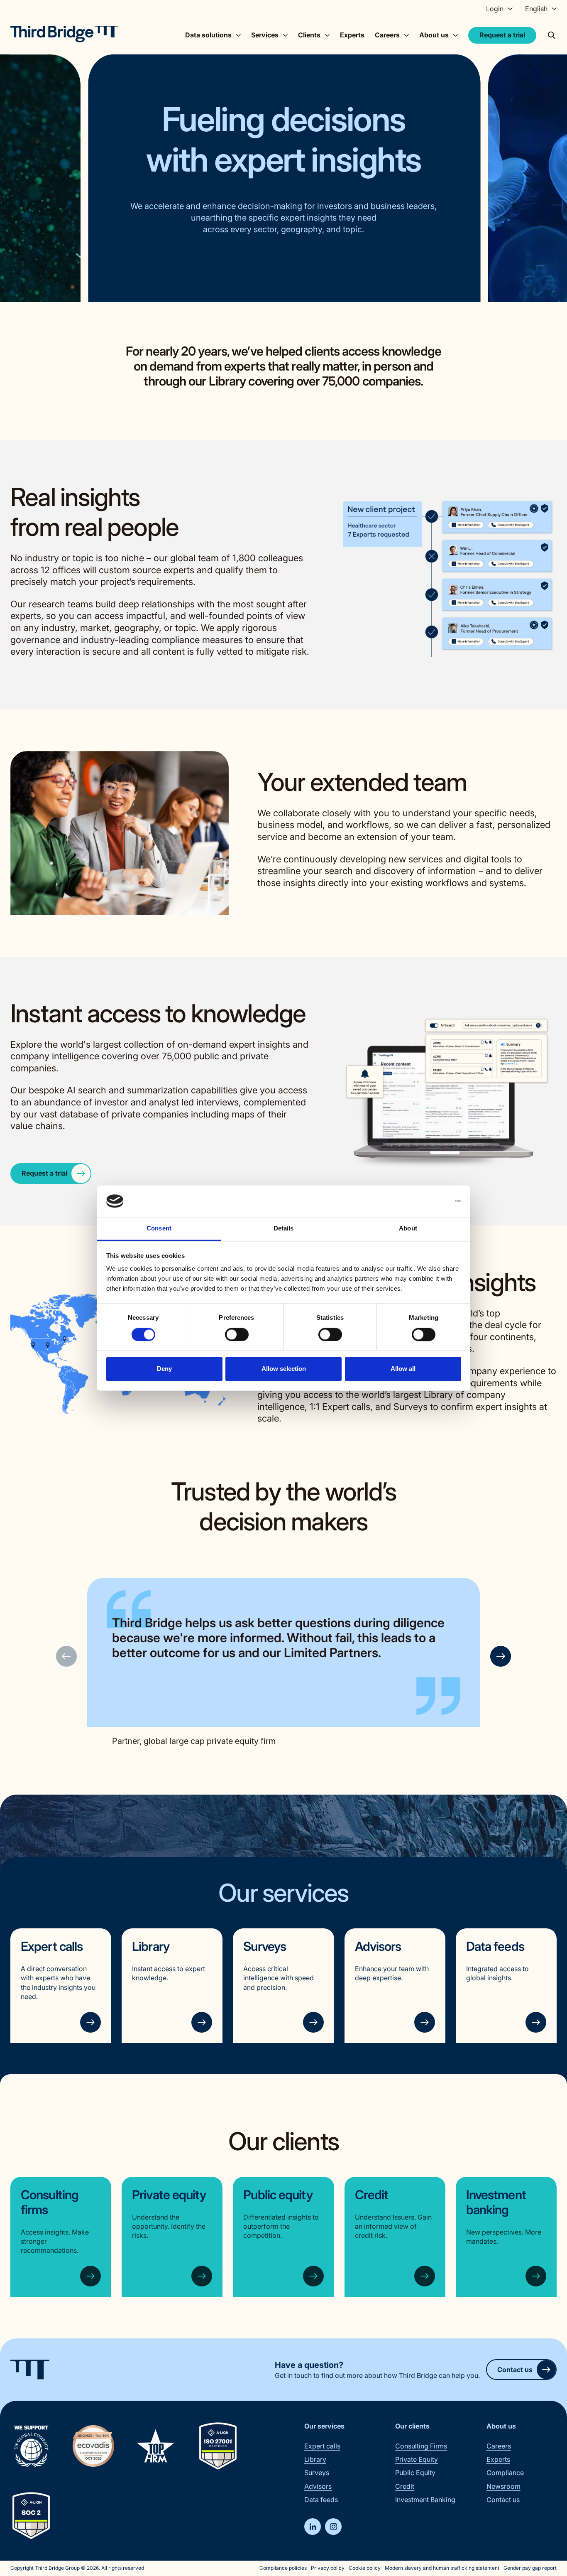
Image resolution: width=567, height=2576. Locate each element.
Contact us (515, 2370)
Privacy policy (328, 2568)
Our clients (412, 2426)
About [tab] (408, 1229)
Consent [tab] (159, 1229)
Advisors (378, 1946)
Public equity (278, 2195)
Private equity (169, 2195)
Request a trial (502, 35)
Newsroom (503, 2486)
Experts (352, 35)
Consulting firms (50, 2202)
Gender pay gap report (530, 2568)
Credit (372, 2195)
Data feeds (495, 1946)
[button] (501, 1656)
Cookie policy (365, 2568)
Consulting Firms (421, 2446)
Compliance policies (283, 2568)
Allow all (403, 1369)
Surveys (265, 1946)
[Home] (64, 34)
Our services (324, 2426)
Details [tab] (284, 1229)
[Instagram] (333, 2527)
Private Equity (417, 2459)
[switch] (237, 1334)
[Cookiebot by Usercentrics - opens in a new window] (425, 1201)
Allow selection (284, 1369)
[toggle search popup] (552, 35)
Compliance (505, 2473)
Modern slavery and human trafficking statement (442, 2568)
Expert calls (52, 1946)
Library (151, 1946)
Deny (164, 1369)
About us (501, 2426)
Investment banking (496, 2202)
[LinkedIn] (313, 2527)
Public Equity (415, 2473)
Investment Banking (425, 2500)
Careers (499, 2446)
